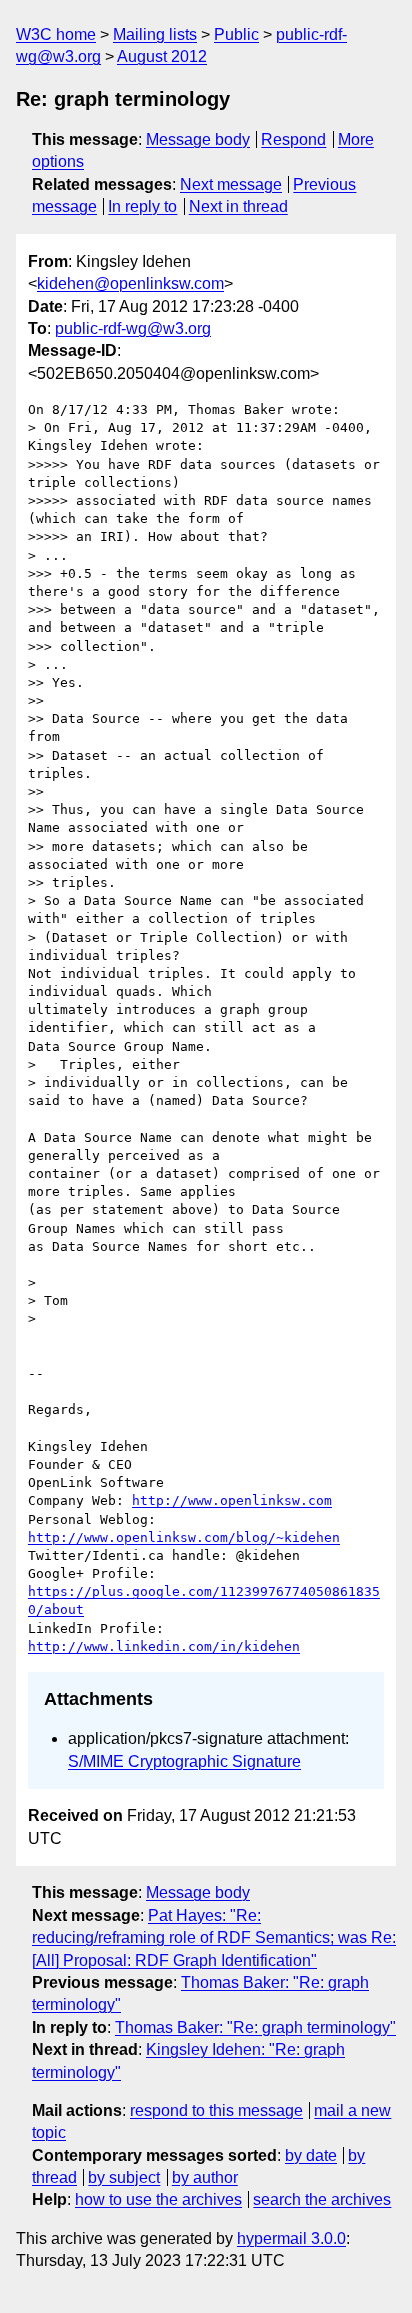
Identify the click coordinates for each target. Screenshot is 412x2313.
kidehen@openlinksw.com (130, 283)
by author (205, 2177)
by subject (124, 2177)
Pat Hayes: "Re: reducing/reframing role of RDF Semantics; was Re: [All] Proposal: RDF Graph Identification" (214, 1938)
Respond (293, 139)
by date (311, 2155)
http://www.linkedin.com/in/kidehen (164, 1646)
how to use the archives (158, 2199)
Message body (198, 139)
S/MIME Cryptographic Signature (184, 1761)
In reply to (142, 206)
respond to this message (216, 2110)
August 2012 (162, 56)
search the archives (322, 2199)
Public (236, 34)
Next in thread (238, 206)
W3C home (56, 34)
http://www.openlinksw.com (232, 1500)
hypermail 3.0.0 (291, 2238)
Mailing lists (155, 34)
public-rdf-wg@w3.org (133, 328)
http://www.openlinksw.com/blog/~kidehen (184, 1537)
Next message (231, 184)
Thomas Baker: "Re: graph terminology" (255, 2027)
